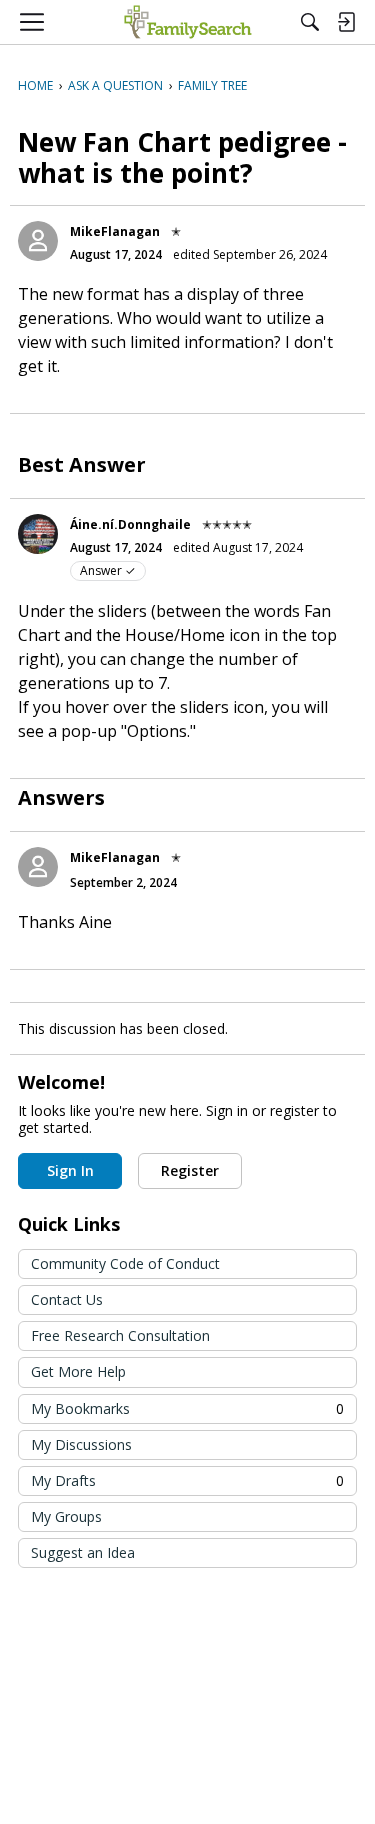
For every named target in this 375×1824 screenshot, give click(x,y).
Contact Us (67, 1299)
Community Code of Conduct (125, 1263)
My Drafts (187, 1480)
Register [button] (190, 1170)
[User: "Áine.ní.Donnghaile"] (38, 534)
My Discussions (81, 1444)
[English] (187, 22)
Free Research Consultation (120, 1335)
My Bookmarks (187, 1408)
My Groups (66, 1516)
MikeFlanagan (115, 231)
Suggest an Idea (83, 1552)
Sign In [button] (70, 1170)
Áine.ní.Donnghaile (130, 524)
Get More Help (78, 1371)
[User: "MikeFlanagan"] (38, 241)
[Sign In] (346, 22)
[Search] (310, 22)
